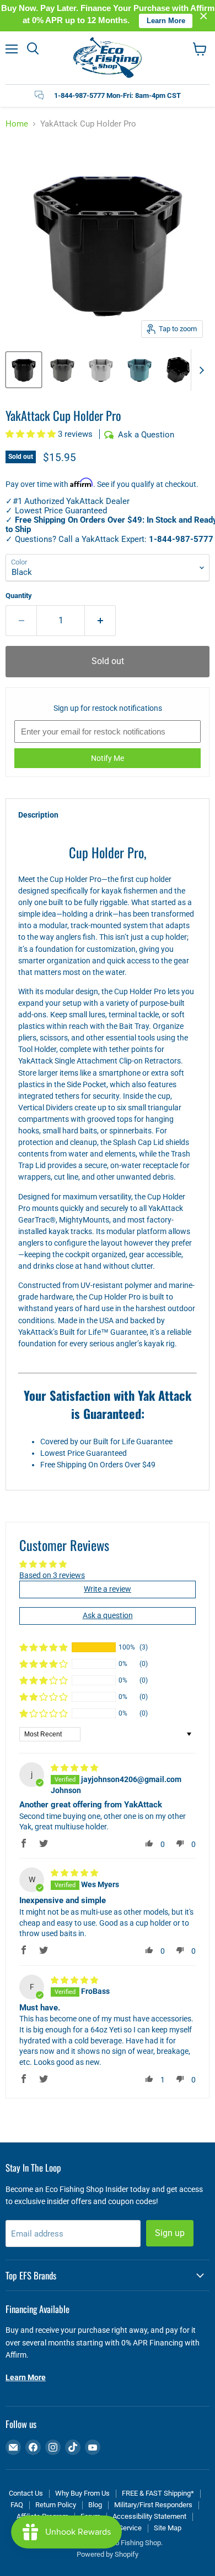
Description (38, 815)
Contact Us (26, 2493)
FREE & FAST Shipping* (158, 2493)
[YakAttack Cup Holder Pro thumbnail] (24, 370)
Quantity (19, 596)
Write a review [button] (108, 1589)
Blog (95, 2505)
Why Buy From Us (82, 2493)
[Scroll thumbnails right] (200, 370)
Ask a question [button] (108, 1615)
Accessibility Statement (149, 2516)
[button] (32, 434)
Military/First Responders (153, 2505)
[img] (74, 1768)
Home (17, 124)
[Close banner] (204, 16)
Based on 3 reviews (52, 1575)
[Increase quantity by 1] (100, 621)
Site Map (168, 2528)
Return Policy (56, 2505)
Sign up (170, 2233)
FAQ (17, 2505)
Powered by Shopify (108, 2554)
